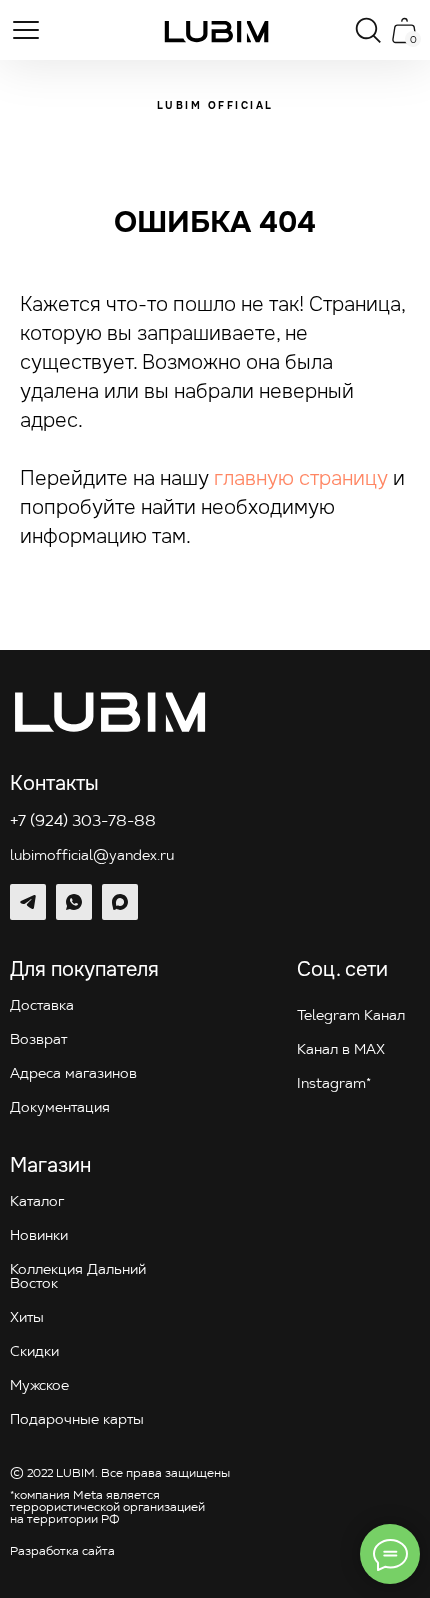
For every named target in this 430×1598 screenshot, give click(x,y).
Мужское (39, 1386)
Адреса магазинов (73, 1074)
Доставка (42, 1006)
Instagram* (334, 1084)
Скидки (34, 1352)
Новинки (39, 1236)
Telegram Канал (351, 1016)
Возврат (38, 1040)
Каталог (37, 1202)
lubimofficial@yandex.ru (92, 856)
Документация (60, 1108)
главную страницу (301, 478)
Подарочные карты (77, 1420)
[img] (216, 31)
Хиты (27, 1318)
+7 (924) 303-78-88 (83, 822)
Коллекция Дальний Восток (78, 1277)
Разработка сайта (62, 1552)
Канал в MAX (341, 1050)
